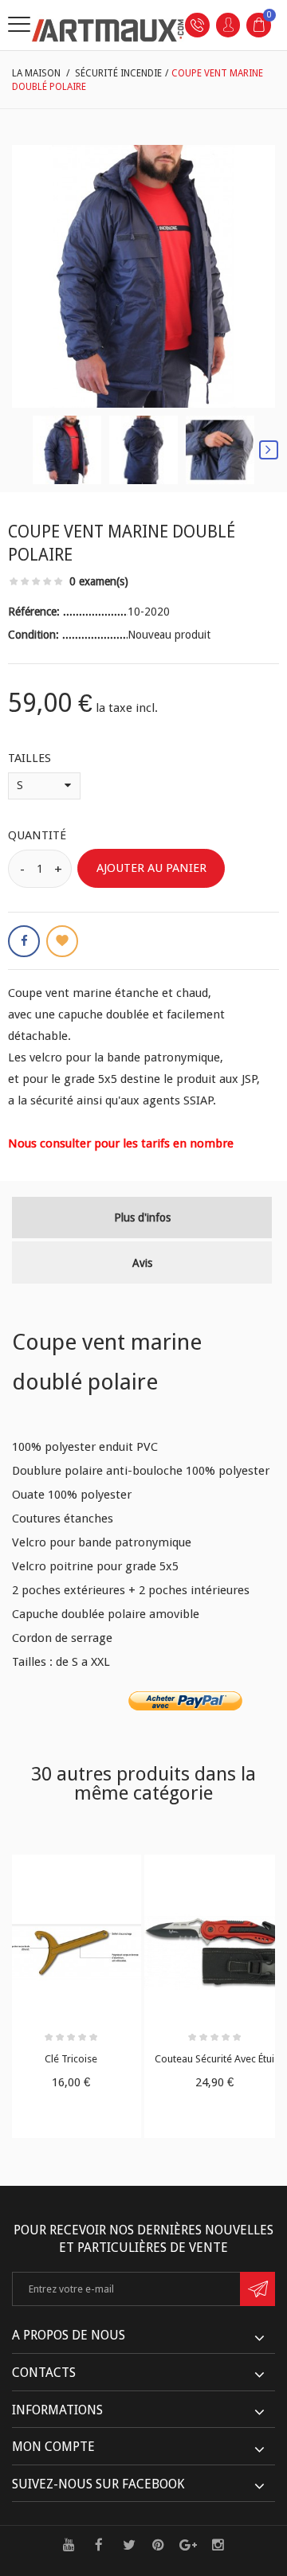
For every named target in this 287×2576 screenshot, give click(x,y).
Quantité (37, 835)
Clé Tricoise (71, 2059)
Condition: (35, 635)
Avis (142, 1263)
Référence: (35, 612)
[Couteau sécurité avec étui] (214, 1953)
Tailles (31, 758)
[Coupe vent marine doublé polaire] (67, 450)
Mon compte (53, 2447)
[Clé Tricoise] (72, 1953)
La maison (36, 73)
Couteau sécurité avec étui (214, 2059)
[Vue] (104, 1871)
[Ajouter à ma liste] (62, 941)
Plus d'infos (142, 1218)
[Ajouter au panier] (37, 1871)
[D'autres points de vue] (18, 450)
